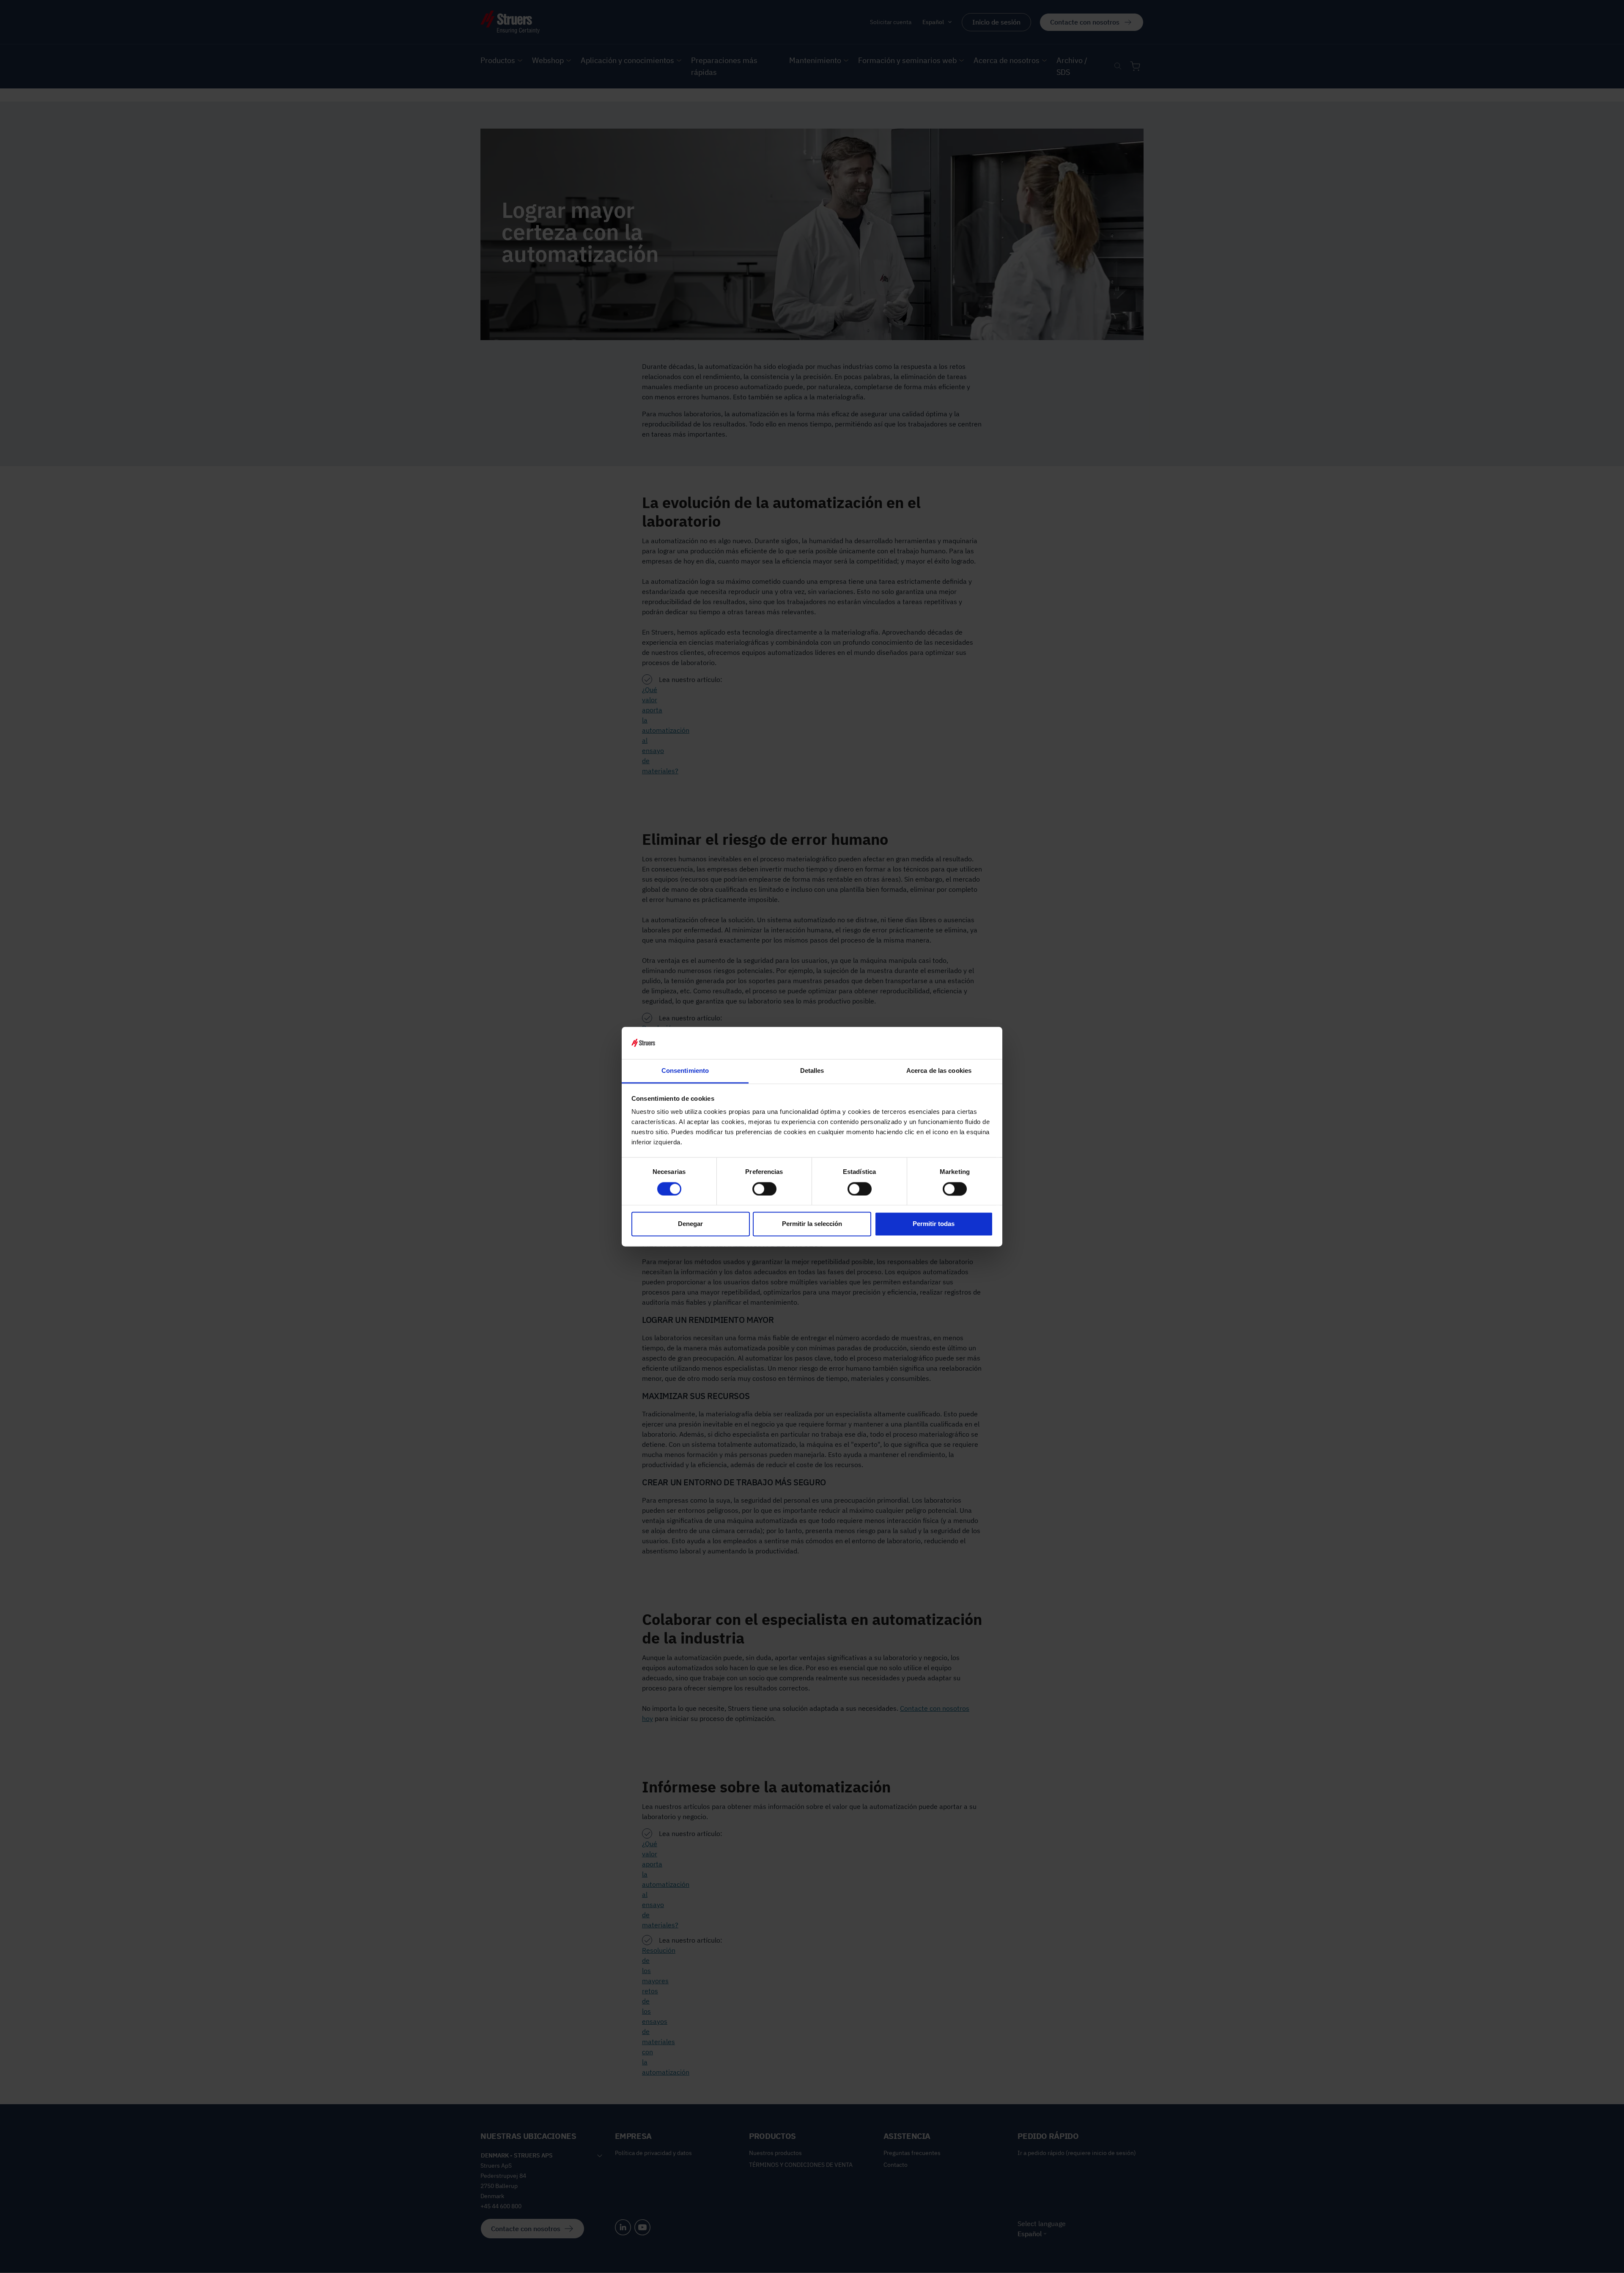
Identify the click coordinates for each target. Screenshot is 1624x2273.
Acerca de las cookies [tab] (939, 1071)
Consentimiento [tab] (685, 1071)
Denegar (690, 1224)
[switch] (764, 1189)
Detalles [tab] (812, 1071)
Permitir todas (934, 1224)
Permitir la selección (812, 1224)
